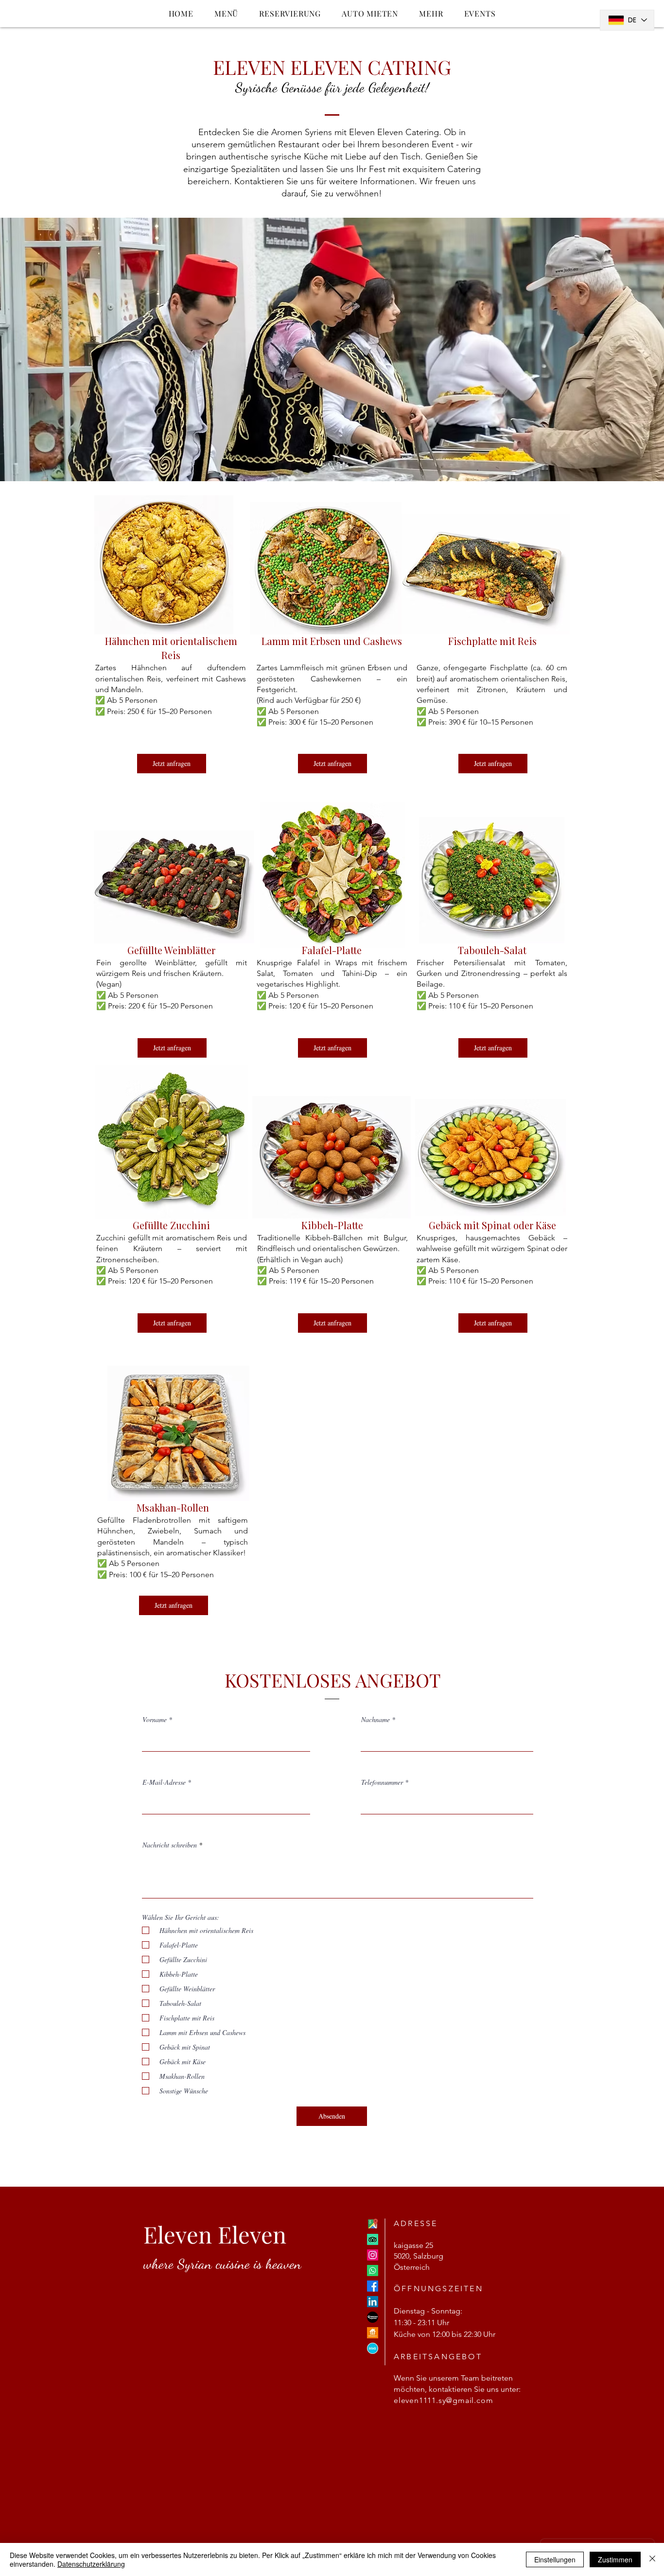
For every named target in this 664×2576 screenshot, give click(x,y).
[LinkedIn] (373, 2302)
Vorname (155, 1720)
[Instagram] (373, 2255)
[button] (431, 13)
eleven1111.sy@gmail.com (443, 2400)
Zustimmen (615, 2559)
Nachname (376, 1720)
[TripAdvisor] (373, 2239)
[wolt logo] (373, 2348)
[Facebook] (373, 2286)
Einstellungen (555, 2559)
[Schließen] (652, 2559)
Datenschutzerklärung (91, 2564)
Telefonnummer (382, 1782)
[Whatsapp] (373, 2271)
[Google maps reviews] (373, 2224)
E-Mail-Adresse (164, 1782)
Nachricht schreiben (170, 1845)
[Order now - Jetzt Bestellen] (373, 2317)
